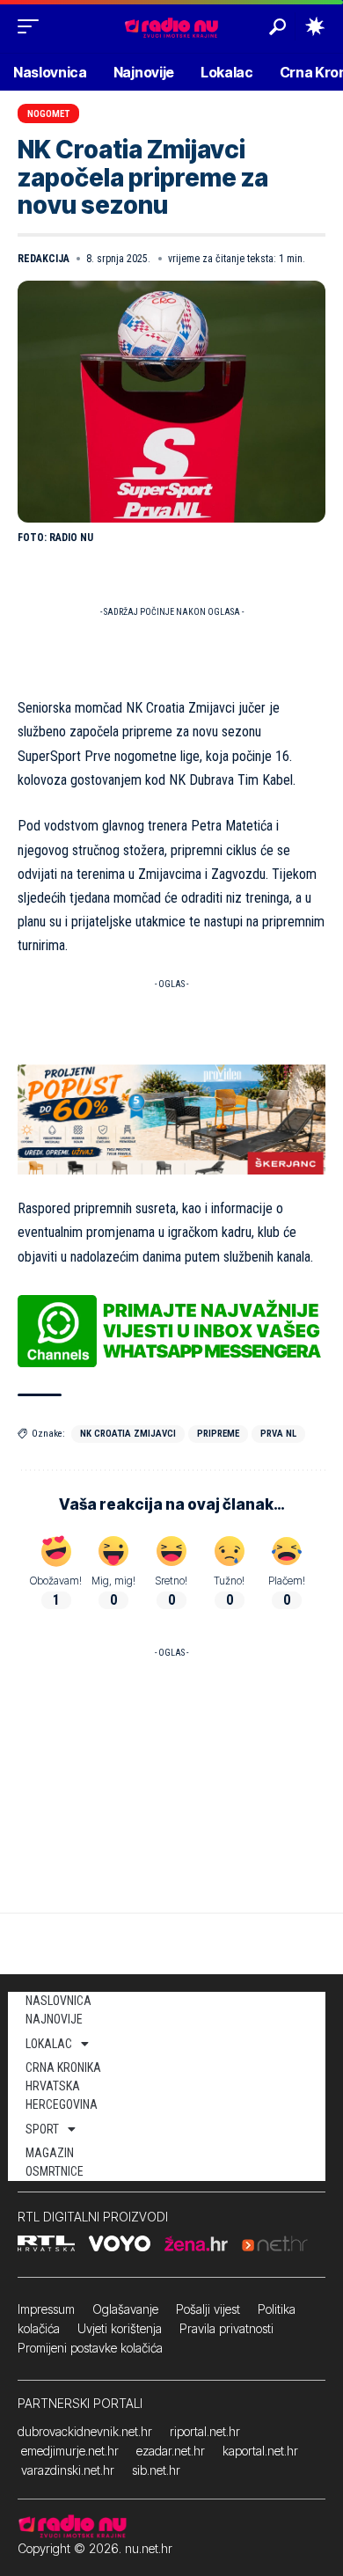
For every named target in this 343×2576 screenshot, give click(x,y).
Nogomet (48, 114)
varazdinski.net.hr (68, 2470)
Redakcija (44, 259)
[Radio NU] (171, 26)
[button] (33, 26)
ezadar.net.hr (171, 2451)
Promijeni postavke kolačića (90, 2348)
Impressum (46, 2309)
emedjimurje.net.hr (70, 2451)
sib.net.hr (156, 2470)
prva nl (278, 1434)
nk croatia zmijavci (128, 1434)
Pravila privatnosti (226, 2328)
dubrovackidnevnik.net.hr (85, 2431)
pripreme (218, 1434)
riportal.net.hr (205, 2431)
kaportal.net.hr (260, 2451)
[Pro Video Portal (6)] (171, 1118)
